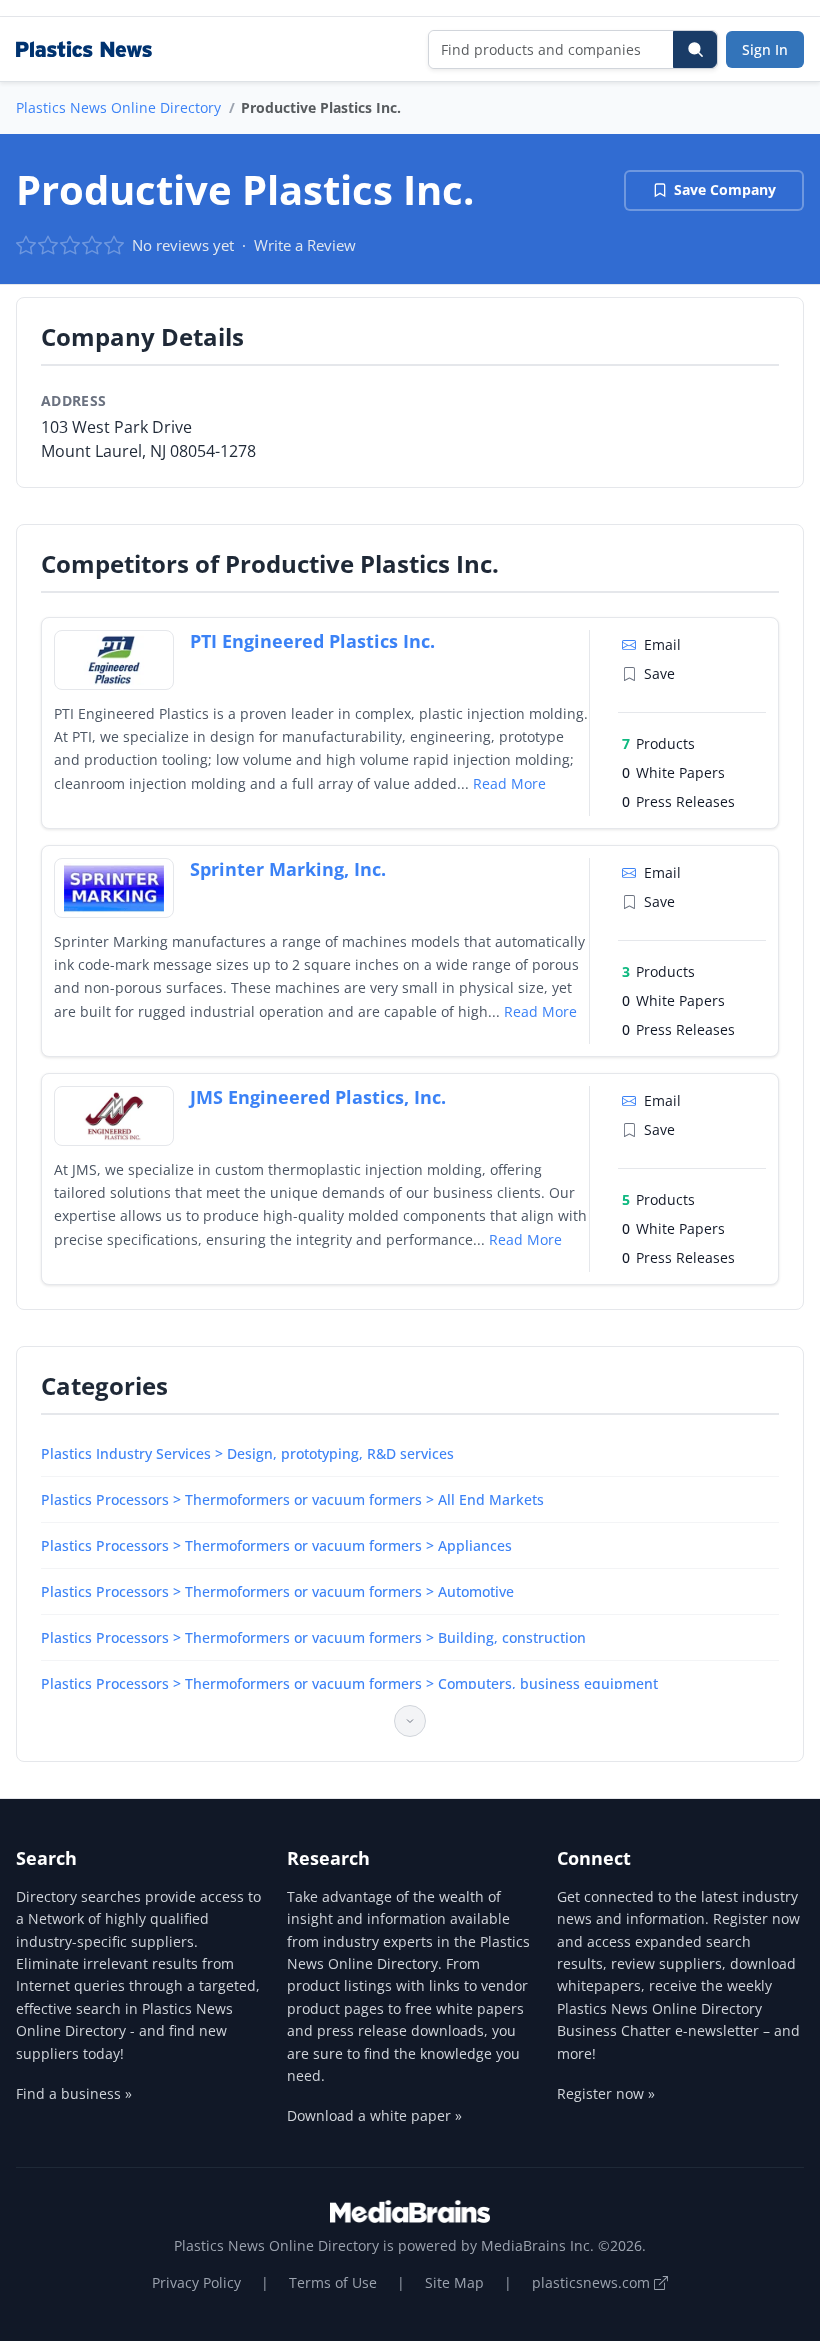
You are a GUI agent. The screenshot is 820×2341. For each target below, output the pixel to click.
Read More (509, 783)
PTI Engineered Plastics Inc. (312, 641)
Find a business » (74, 2093)
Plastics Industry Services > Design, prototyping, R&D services (247, 1453)
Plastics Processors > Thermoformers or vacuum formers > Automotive (277, 1591)
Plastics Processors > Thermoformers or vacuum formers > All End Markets (292, 1499)
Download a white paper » (374, 2115)
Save (659, 673)
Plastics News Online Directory (118, 107)
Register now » (606, 2093)
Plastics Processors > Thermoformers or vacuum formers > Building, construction (313, 1637)
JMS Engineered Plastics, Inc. (318, 1097)
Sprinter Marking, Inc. (288, 869)
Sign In (765, 49)
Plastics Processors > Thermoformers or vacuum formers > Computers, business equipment (349, 1683)
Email (662, 644)
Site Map (454, 2282)
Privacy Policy (196, 2282)
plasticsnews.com (593, 2282)
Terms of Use (333, 2282)
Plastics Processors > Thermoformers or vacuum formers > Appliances (276, 1545)
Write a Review (305, 245)
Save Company (725, 189)
